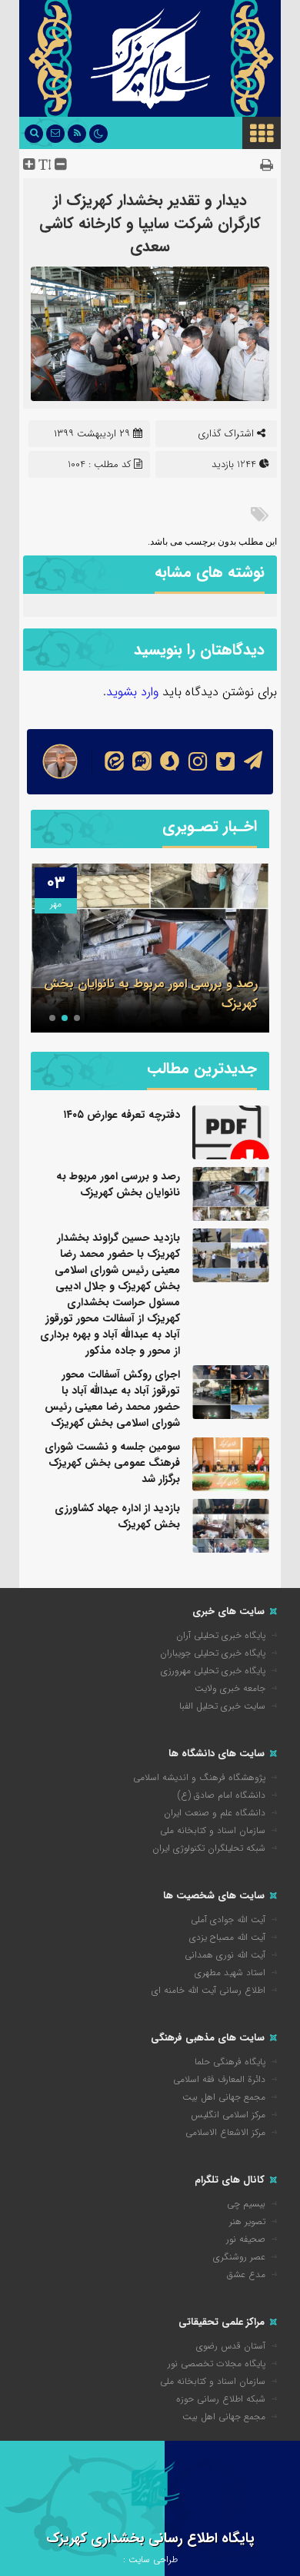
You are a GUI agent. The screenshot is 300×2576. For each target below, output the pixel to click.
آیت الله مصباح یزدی (227, 1937)
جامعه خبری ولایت (230, 1688)
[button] (77, 1018)
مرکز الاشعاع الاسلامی (225, 2132)
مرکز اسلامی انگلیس (228, 2115)
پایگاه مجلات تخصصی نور (217, 2364)
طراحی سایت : (150, 2559)
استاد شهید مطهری (230, 1973)
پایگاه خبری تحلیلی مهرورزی (213, 1671)
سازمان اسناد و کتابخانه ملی (213, 1830)
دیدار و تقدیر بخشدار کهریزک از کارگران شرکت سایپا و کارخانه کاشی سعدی (150, 223)
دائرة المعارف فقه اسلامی (219, 2079)
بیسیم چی (246, 2204)
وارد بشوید (132, 692)
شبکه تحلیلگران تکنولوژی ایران (209, 1848)
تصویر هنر (247, 2221)
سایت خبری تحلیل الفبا (222, 1706)
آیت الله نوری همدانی (225, 1955)
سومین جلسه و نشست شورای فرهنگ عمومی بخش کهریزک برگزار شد (112, 1463)
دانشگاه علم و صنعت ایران (215, 1813)
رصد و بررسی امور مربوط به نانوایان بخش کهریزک (118, 1184)
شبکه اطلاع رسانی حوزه (221, 2399)
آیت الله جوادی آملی (228, 1920)
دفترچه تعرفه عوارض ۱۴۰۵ (122, 1115)
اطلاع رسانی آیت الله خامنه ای (208, 1990)
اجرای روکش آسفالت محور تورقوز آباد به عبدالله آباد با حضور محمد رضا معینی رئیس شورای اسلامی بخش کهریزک (112, 1399)
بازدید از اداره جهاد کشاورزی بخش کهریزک (117, 1516)
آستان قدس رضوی (231, 2346)
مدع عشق (246, 2274)
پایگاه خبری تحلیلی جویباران (213, 1653)
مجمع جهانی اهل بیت (224, 2097)
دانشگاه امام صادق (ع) (222, 1795)
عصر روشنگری (239, 2257)
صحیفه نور (246, 2239)
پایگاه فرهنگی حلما (230, 2062)
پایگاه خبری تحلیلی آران (221, 1635)
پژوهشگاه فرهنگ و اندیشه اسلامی (199, 1777)
